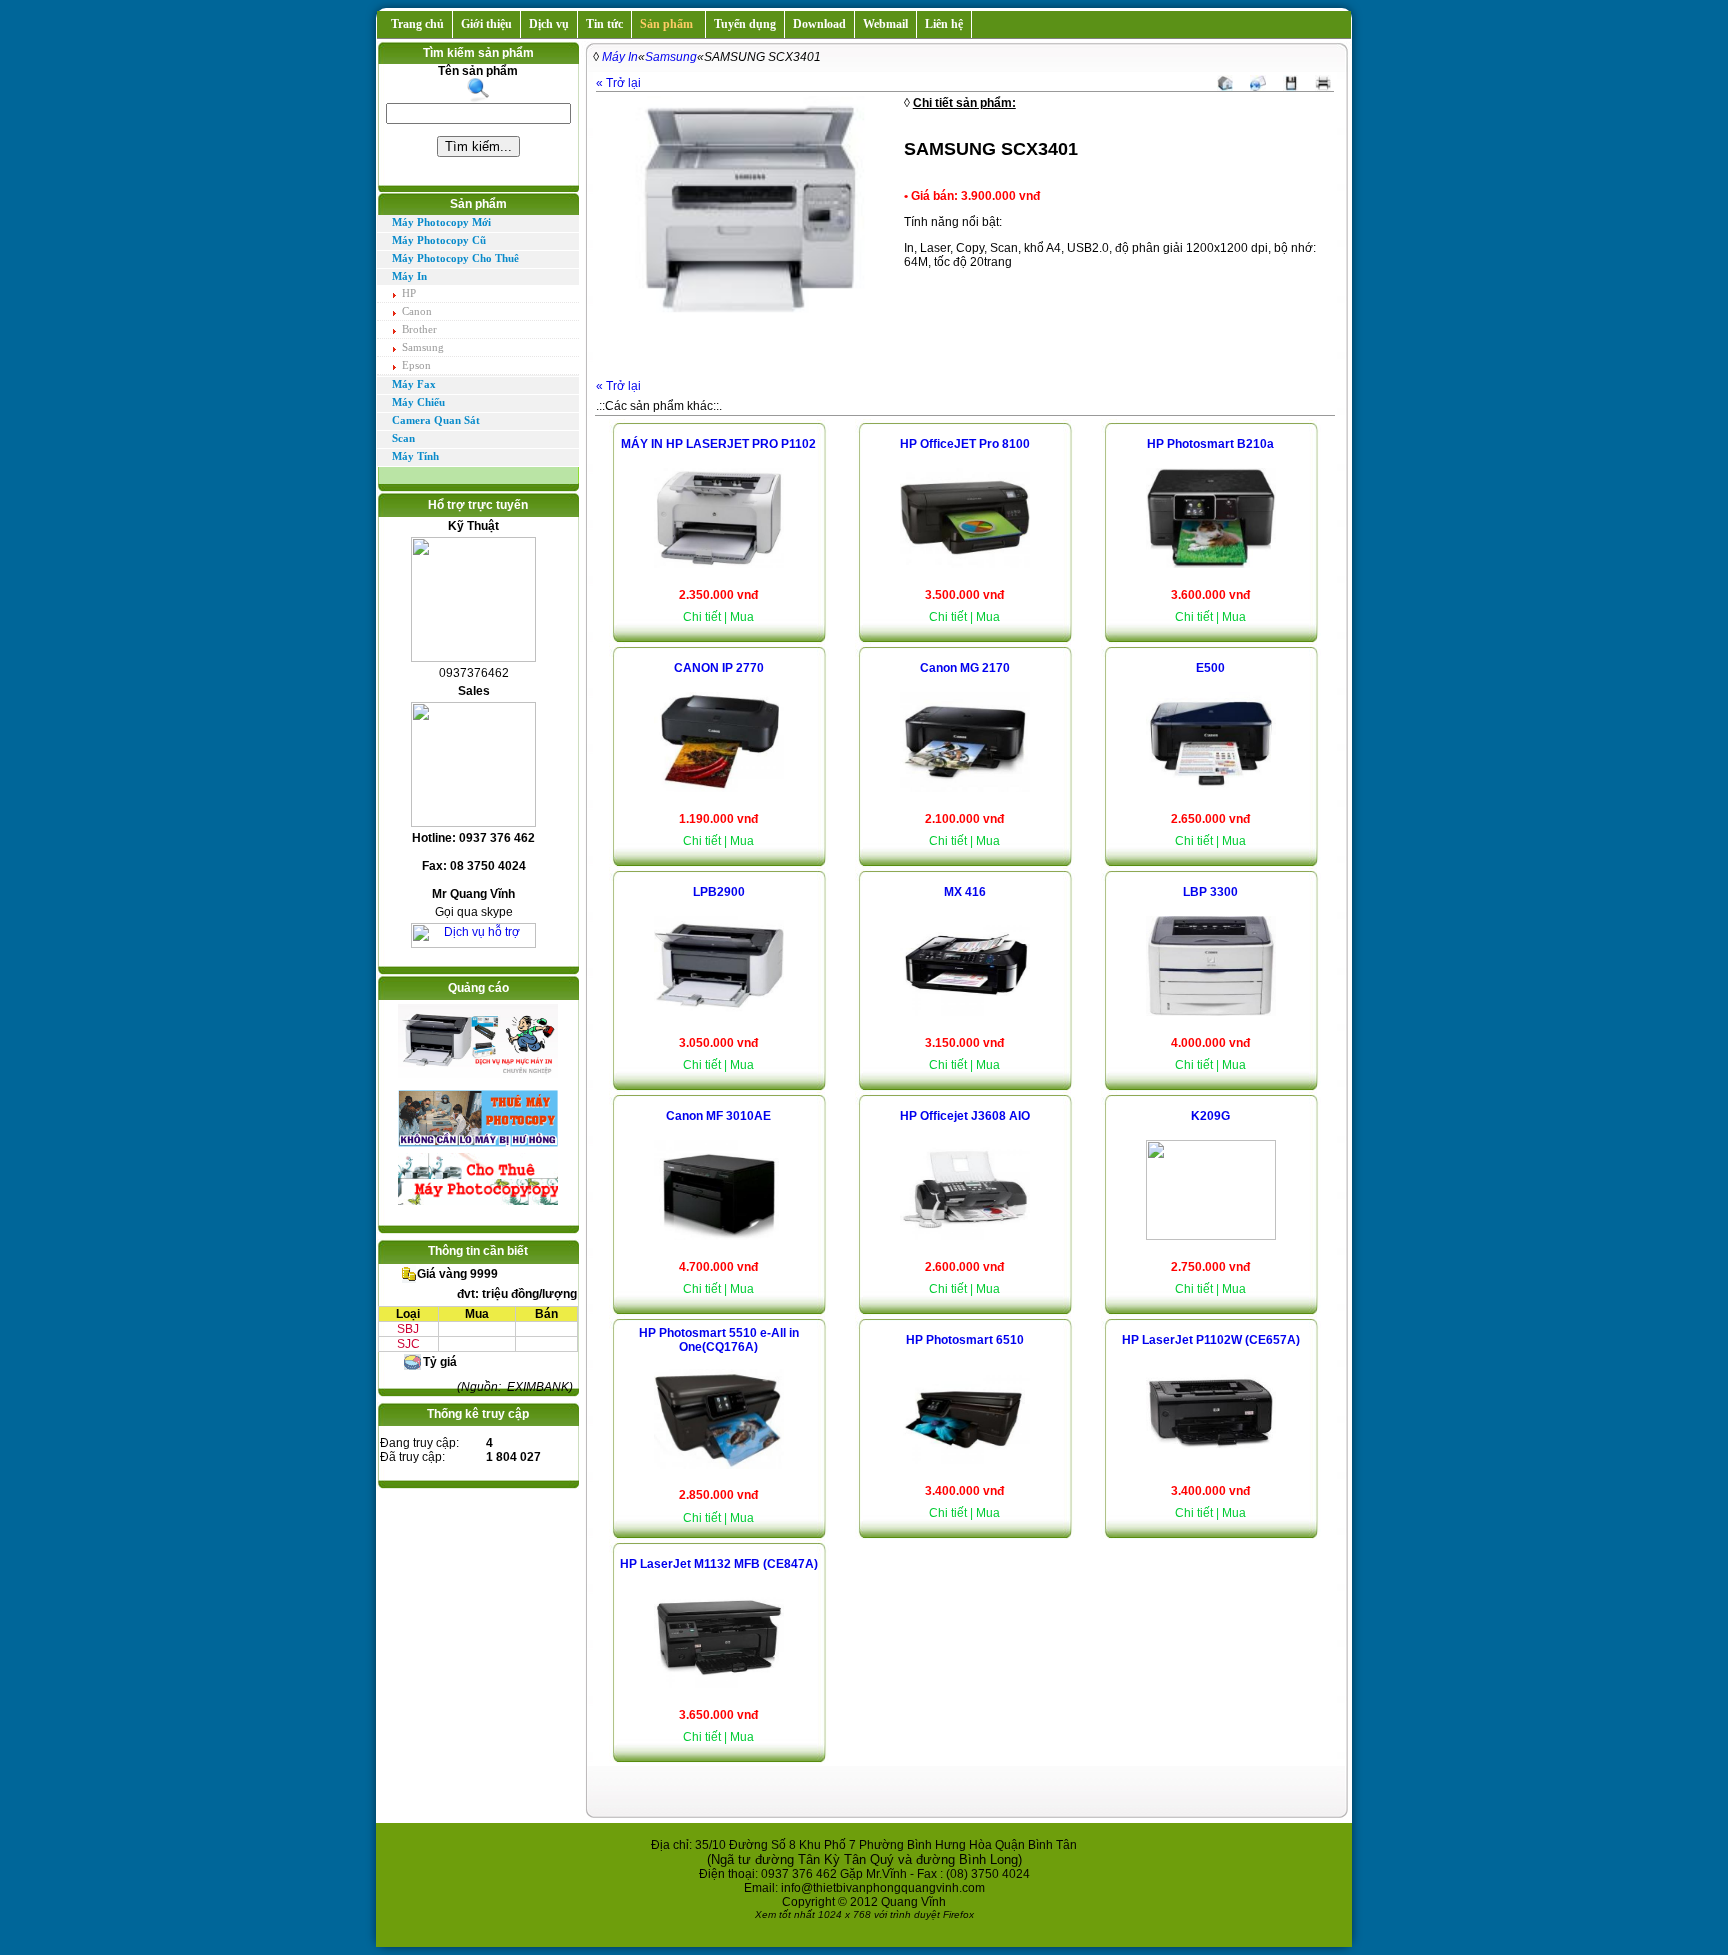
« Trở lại (618, 83)
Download (819, 24)
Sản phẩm (666, 24)
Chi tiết (702, 617)
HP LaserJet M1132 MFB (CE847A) (719, 1564)
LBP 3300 (1210, 892)
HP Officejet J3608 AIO (965, 1116)
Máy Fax (414, 384)
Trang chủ (414, 24)
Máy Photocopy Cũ (439, 240)
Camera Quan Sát (436, 420)
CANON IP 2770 (719, 668)
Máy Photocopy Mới (441, 222)
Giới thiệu (486, 24)
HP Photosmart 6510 (965, 1340)
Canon (417, 311)
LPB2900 (719, 892)
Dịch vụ (549, 24)
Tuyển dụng (745, 24)
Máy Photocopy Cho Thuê (455, 258)
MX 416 (965, 892)
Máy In (409, 276)
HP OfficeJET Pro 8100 (965, 444)
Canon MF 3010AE (718, 1116)
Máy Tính (415, 456)
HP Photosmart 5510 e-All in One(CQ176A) (719, 1340)
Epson (416, 365)
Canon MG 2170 (965, 668)
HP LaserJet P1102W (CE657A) (1211, 1340)
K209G (1210, 1116)
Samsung (423, 347)
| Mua (739, 617)
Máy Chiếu (418, 402)
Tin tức (604, 24)
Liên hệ (944, 24)
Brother (419, 329)
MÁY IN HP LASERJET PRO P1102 (718, 444)
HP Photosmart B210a (1210, 444)
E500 (1210, 668)
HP (409, 293)
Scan (403, 438)
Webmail (885, 24)
